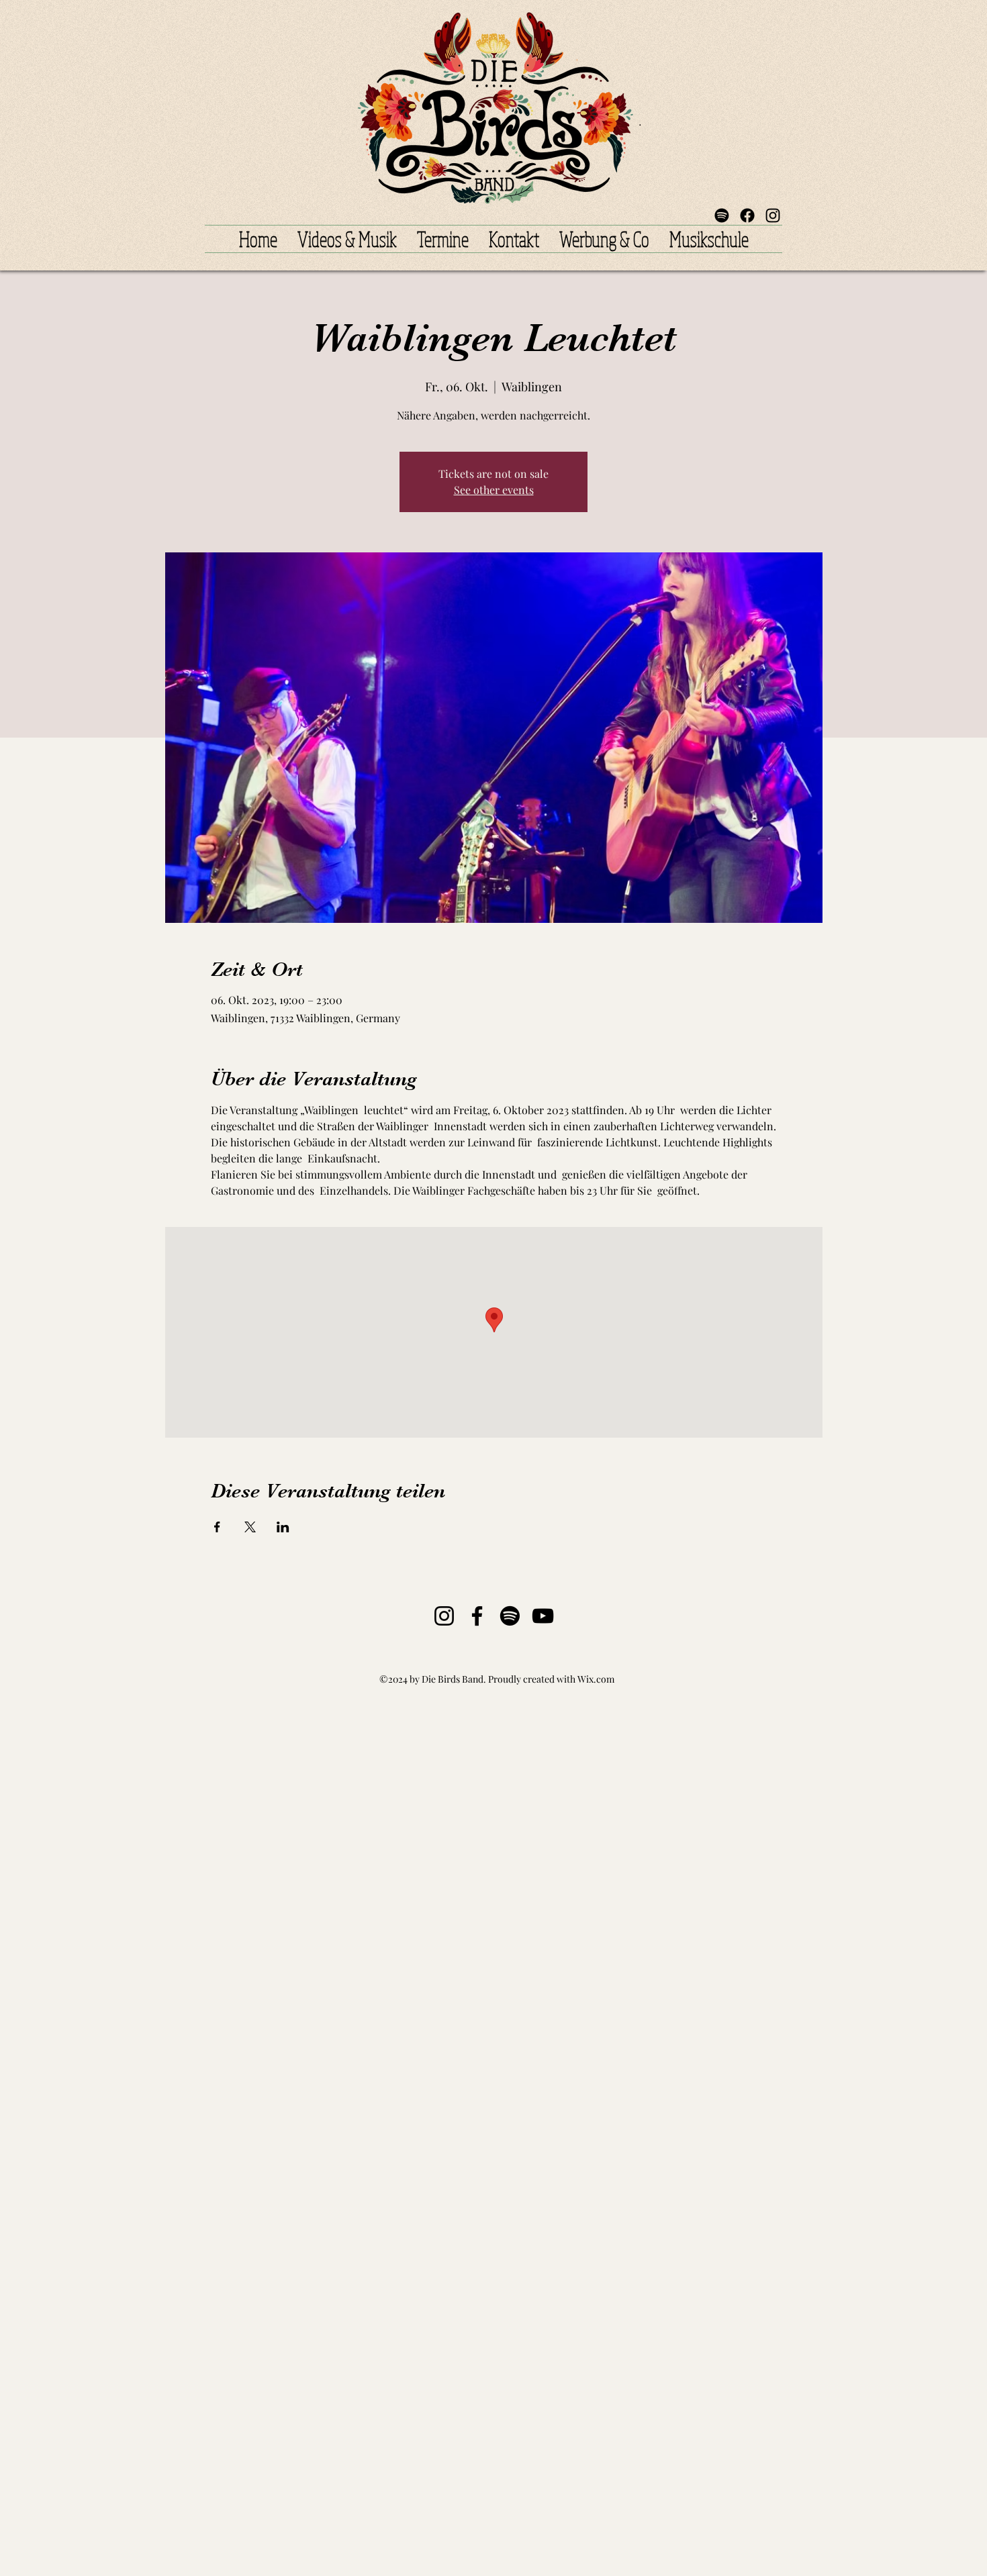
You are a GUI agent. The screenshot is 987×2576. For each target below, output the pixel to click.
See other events (494, 490)
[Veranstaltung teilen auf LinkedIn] (283, 1527)
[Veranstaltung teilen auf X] (250, 1527)
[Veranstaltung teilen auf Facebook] (217, 1527)
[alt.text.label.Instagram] (773, 215)
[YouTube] (543, 1616)
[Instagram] (444, 1616)
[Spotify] (722, 215)
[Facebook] (747, 215)
